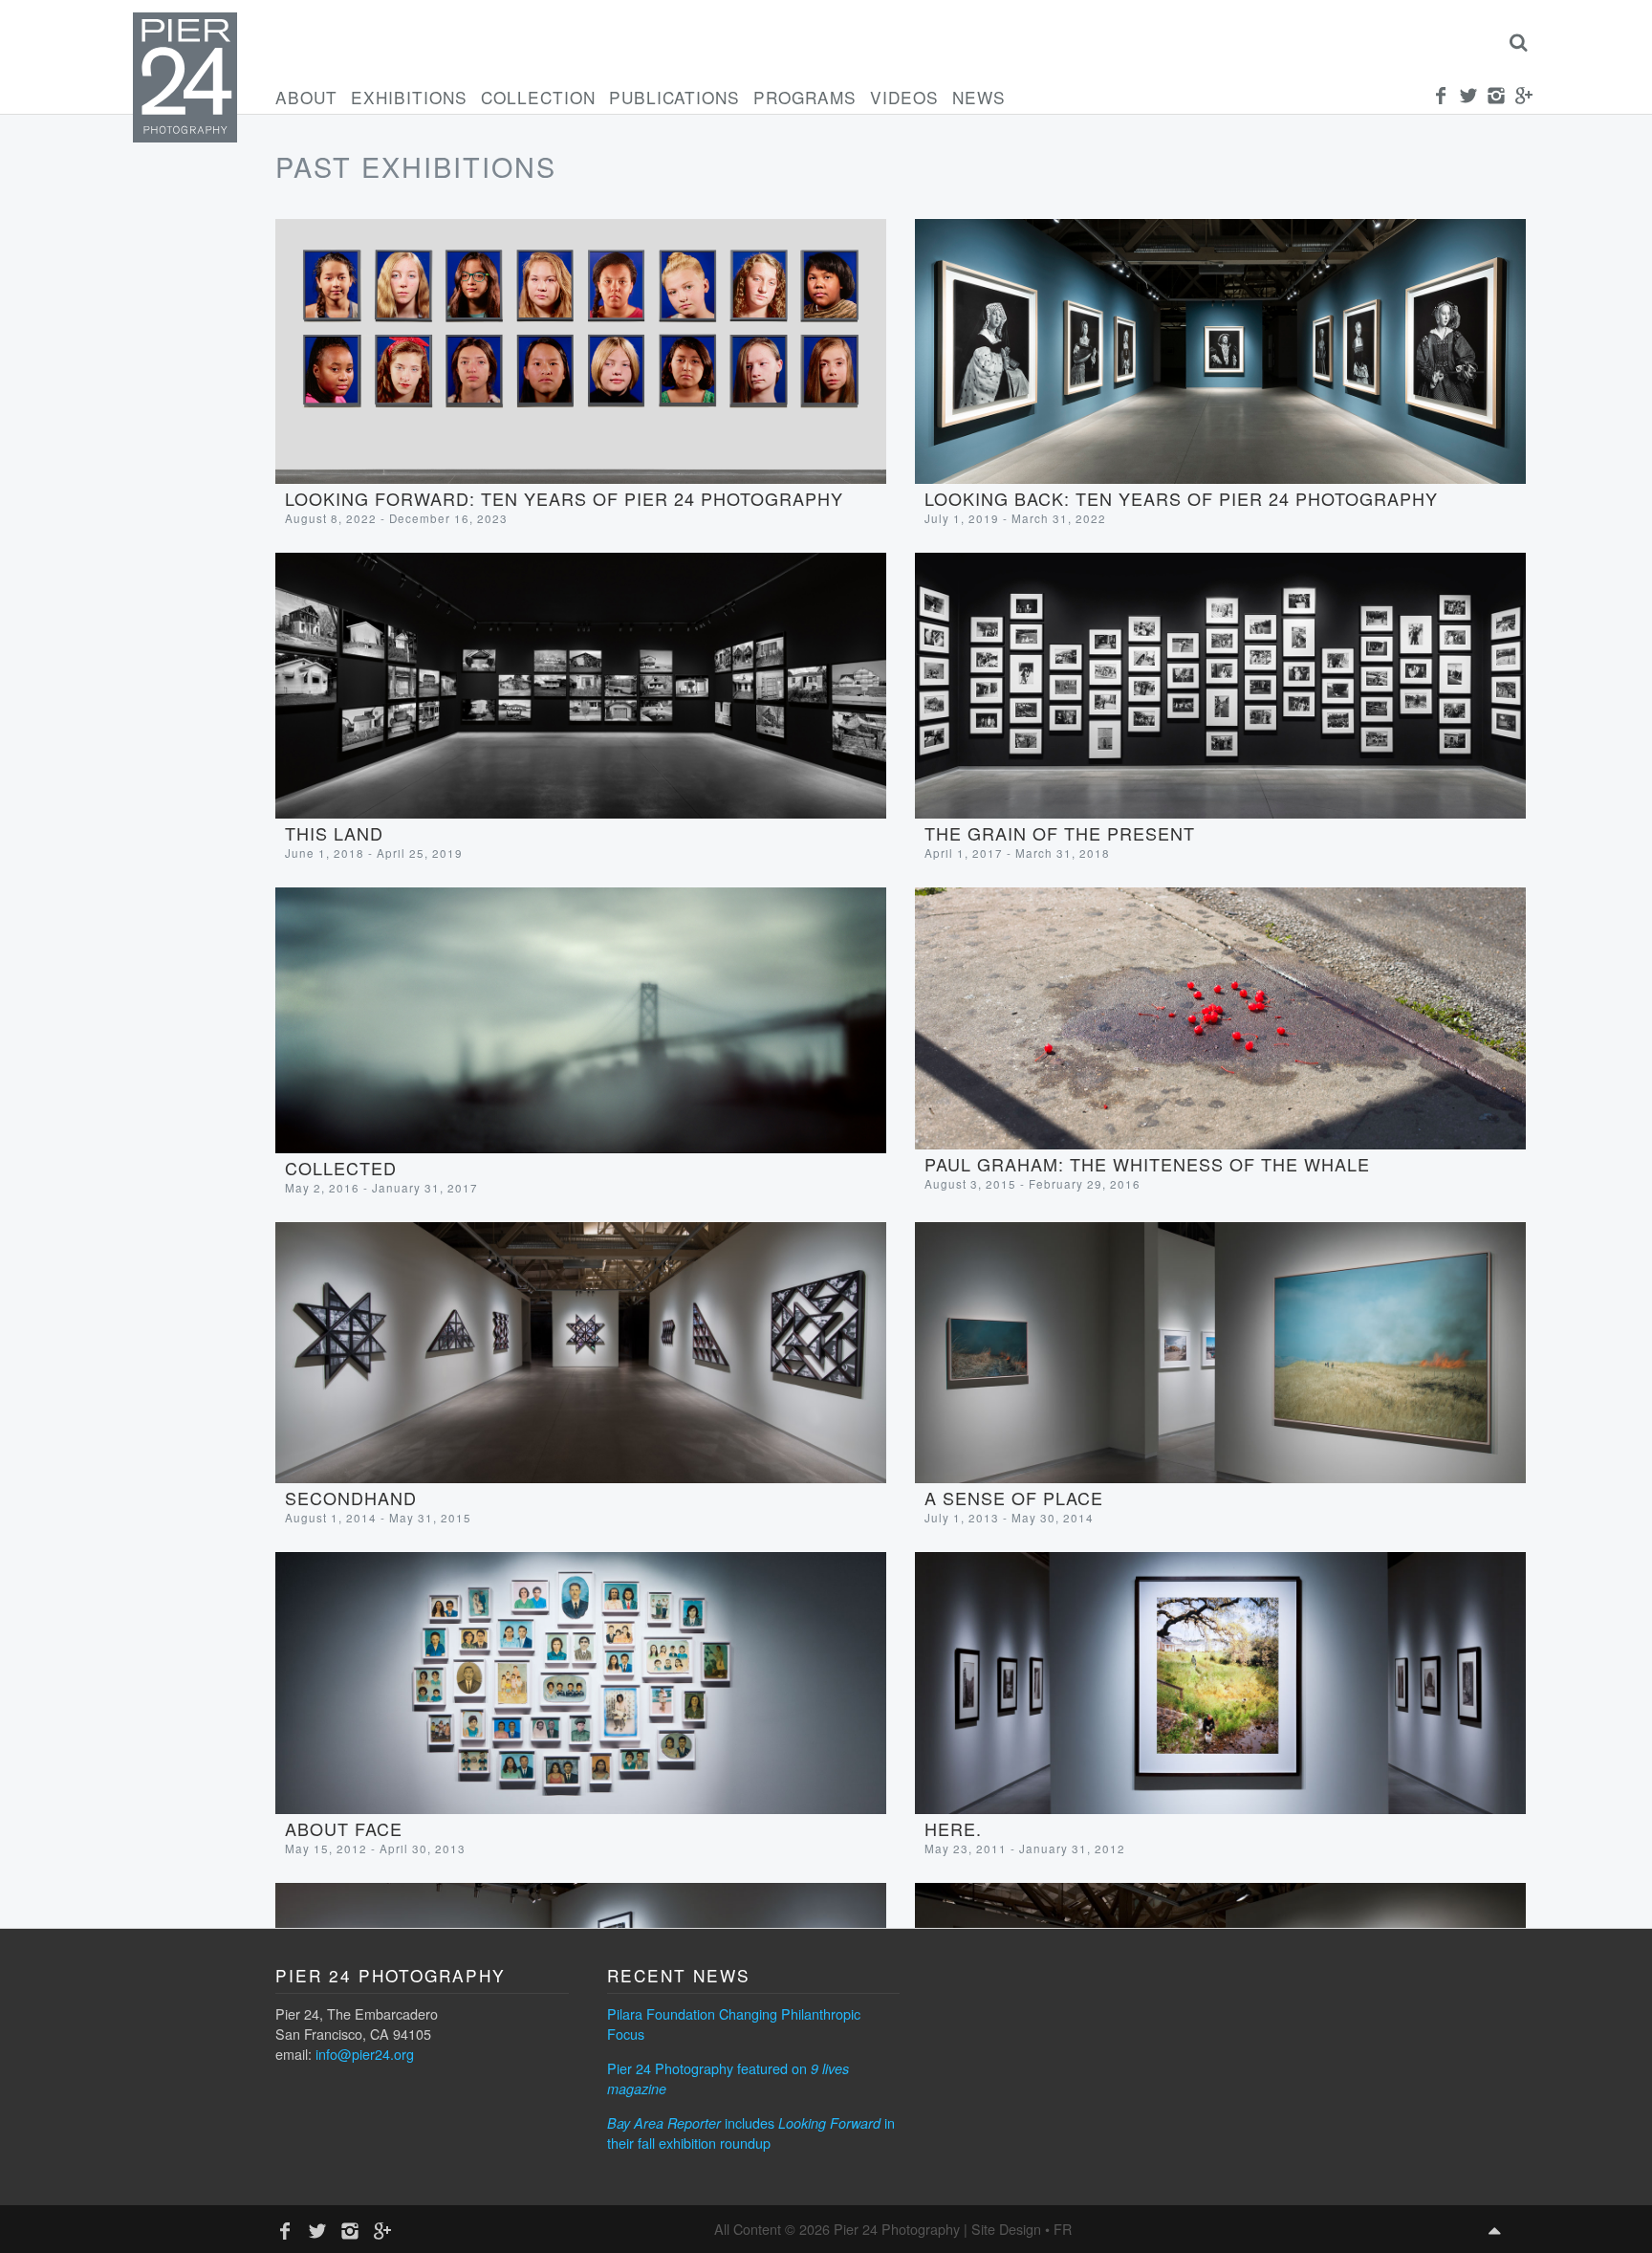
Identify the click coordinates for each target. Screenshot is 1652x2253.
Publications (674, 97)
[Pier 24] (185, 137)
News (979, 97)
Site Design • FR (1022, 2229)
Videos (904, 97)
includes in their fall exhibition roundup (751, 2133)
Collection (538, 97)
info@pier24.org (365, 2054)
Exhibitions (409, 97)
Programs (805, 97)
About (306, 97)
